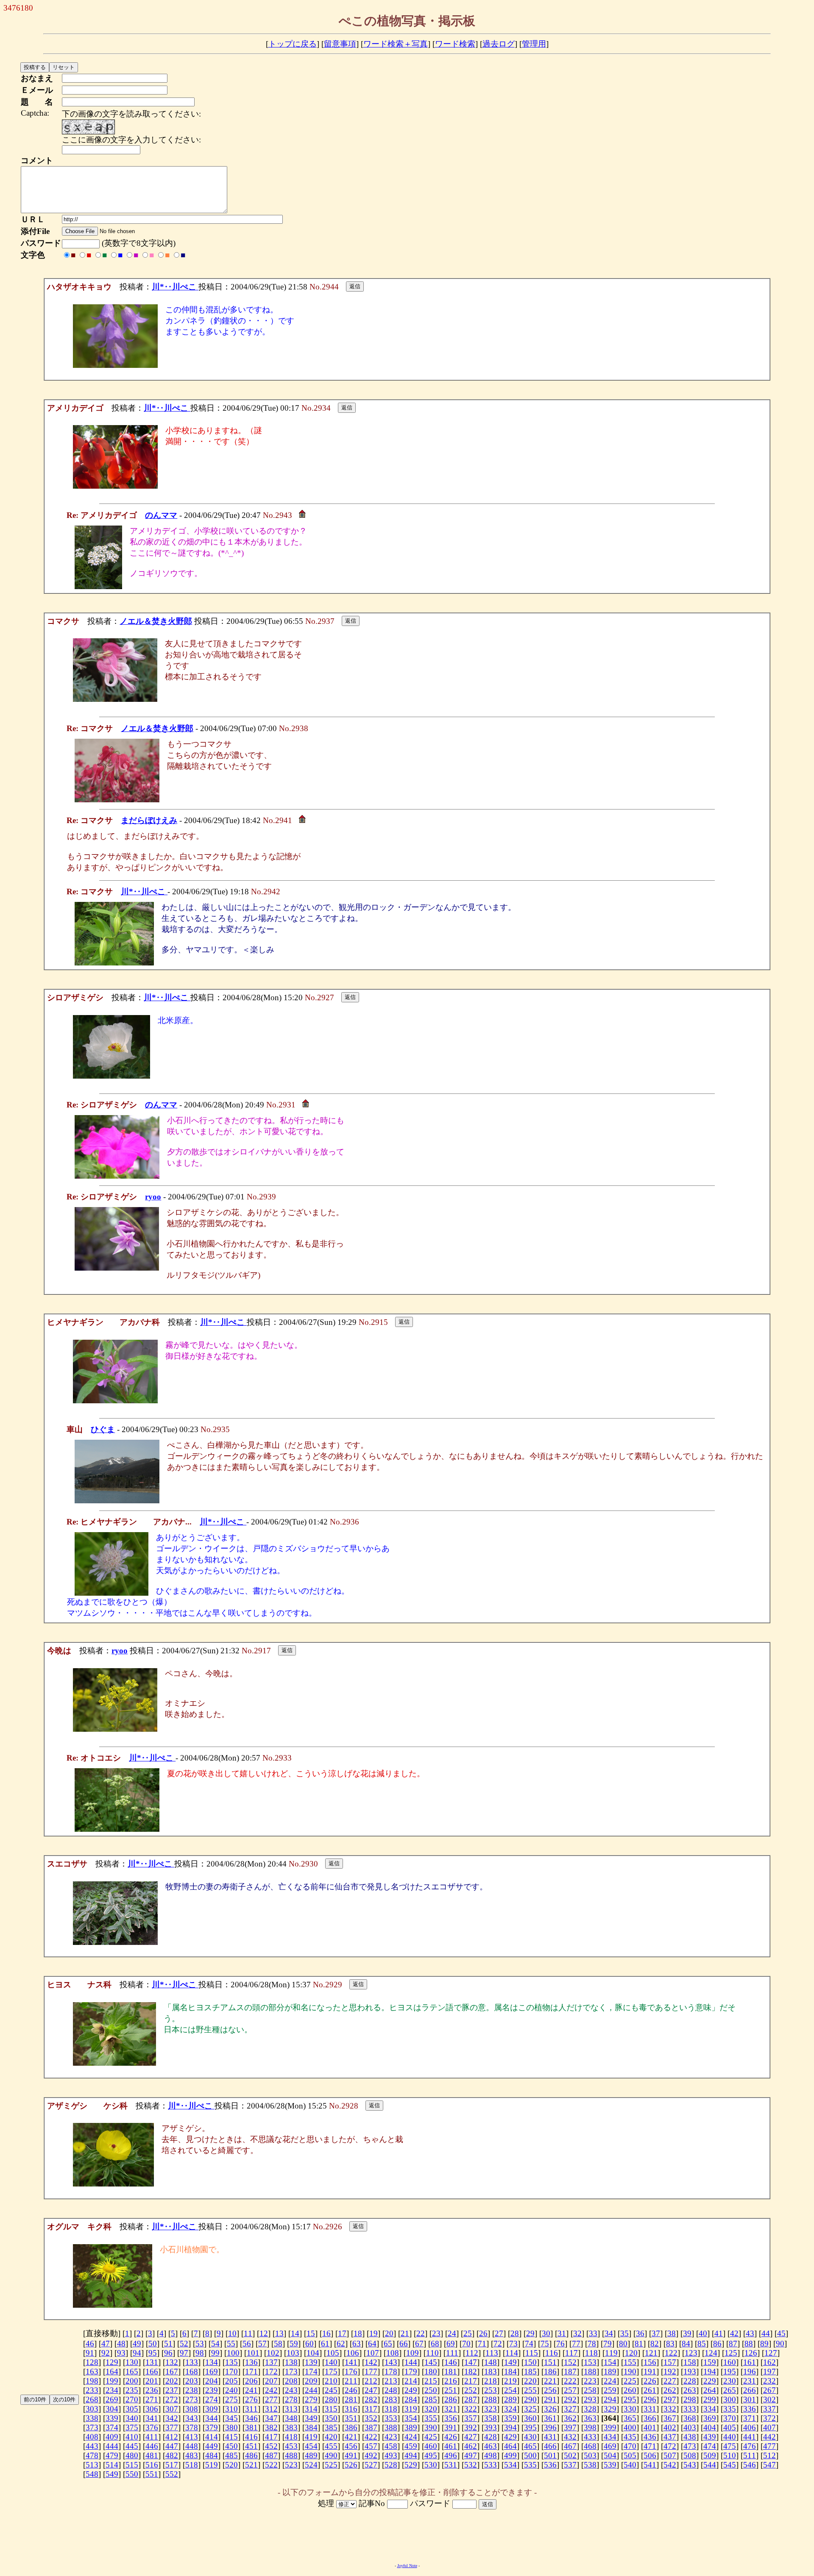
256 (550, 2390)
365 (630, 2418)
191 (650, 2372)
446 (152, 2446)
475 (730, 2446)
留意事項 (340, 44)
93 (121, 2353)
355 (431, 2418)
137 (271, 2362)
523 (291, 2465)
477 (769, 2446)
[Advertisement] (407, 2536)
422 (371, 2437)
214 (411, 2381)
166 (152, 2372)
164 (112, 2372)
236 (152, 2390)
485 (231, 2455)
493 (391, 2455)
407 (769, 2427)
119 (611, 2353)
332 (670, 2409)
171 (251, 2372)
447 (172, 2446)
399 (610, 2427)
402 (670, 2427)
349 (311, 2418)
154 (610, 2362)
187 (570, 2372)
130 (132, 2362)
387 (371, 2427)
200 (132, 2381)
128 (92, 2362)
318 (391, 2409)
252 (471, 2390)
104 (313, 2353)
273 (192, 2399)
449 (212, 2446)
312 (271, 2409)
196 (750, 2372)
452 (271, 2446)
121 (651, 2353)
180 (431, 2372)
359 (510, 2418)
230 (730, 2381)
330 (630, 2409)
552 (172, 2474)
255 (530, 2390)
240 (231, 2390)
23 (436, 2333)
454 (311, 2446)
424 (411, 2437)
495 (431, 2455)
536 (550, 2465)
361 (550, 2418)
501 (550, 2455)
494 (411, 2455)
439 (710, 2437)
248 (391, 2390)
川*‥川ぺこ (175, 287)
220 (530, 2381)
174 (311, 2372)
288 (491, 2399)
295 (630, 2399)
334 (710, 2409)
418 (291, 2437)
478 (92, 2455)
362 (570, 2418)
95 (153, 2353)
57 (262, 2344)
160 (730, 2362)
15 (311, 2333)
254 (510, 2390)
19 (374, 2333)
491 (351, 2455)
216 (451, 2381)
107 (373, 2353)
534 (510, 2465)
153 (590, 2362)
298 (690, 2399)
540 (630, 2465)
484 (212, 2455)
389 (411, 2427)
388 (391, 2427)
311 (251, 2409)
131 (152, 2362)
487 (271, 2455)
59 (294, 2344)
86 (717, 2344)
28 (515, 2333)
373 (92, 2427)
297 (670, 2399)
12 (264, 2333)
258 (590, 2390)
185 (530, 2372)
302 (769, 2399)
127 (771, 2353)
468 (590, 2446)
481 (152, 2455)
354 (411, 2418)
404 (710, 2427)
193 (690, 2372)
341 (152, 2418)
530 (431, 2465)
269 (112, 2399)
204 (212, 2381)
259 (610, 2390)
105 (333, 2353)
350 (331, 2418)
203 (192, 2381)
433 (590, 2437)
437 (670, 2437)
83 (670, 2344)
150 (530, 2362)
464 (510, 2446)
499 (510, 2455)
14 (295, 2333)
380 (231, 2427)
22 (421, 2333)
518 (192, 2465)
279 (311, 2399)
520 (231, 2465)
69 (451, 2344)
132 (172, 2362)
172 (271, 2372)
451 (251, 2446)
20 (389, 2333)
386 (351, 2427)
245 (331, 2390)
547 (769, 2465)
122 (671, 2353)
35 (624, 2333)
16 (326, 2333)
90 (780, 2344)
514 (112, 2465)
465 (530, 2446)
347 (271, 2418)
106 (353, 2353)
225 (630, 2381)
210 (331, 2381)
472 (670, 2446)
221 (550, 2381)
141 (351, 2362)
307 (172, 2409)
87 (733, 2344)
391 (451, 2427)
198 (92, 2381)
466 (550, 2446)
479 (112, 2455)
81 (639, 2344)
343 (192, 2418)
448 (192, 2446)
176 (351, 2372)
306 (152, 2409)
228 (690, 2381)
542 (670, 2465)
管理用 (534, 44)
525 (331, 2465)
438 (690, 2437)
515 (132, 2465)
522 (271, 2465)
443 (92, 2446)
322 (471, 2409)
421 (351, 2437)
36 (640, 2333)
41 (719, 2333)
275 (231, 2399)
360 (530, 2418)
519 (212, 2465)
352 (371, 2418)
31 (562, 2333)
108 (393, 2353)
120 (631, 2353)
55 (231, 2344)
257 (570, 2390)
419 (311, 2437)
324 (510, 2409)
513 (92, 2465)
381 (251, 2427)
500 (530, 2455)
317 (371, 2409)
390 (431, 2427)
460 (431, 2446)
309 (212, 2409)
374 (112, 2427)
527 (371, 2465)
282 (371, 2399)
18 (358, 2333)
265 (730, 2390)
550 (132, 2474)
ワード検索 (455, 44)
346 (251, 2418)
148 (491, 2362)
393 (491, 2427)
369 (710, 2418)
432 (570, 2437)
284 (411, 2399)
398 (590, 2427)
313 (291, 2409)
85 (702, 2344)
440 (730, 2437)
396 (550, 2427)
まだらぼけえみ (149, 820)
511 (750, 2455)
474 (710, 2446)
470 (630, 2446)
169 (212, 2372)
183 (491, 2372)
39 (687, 2333)
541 (650, 2465)
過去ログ (499, 44)
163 (92, 2372)
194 (710, 2372)
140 (331, 2362)
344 (212, 2418)
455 (331, 2446)
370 (730, 2418)
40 (703, 2333)
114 (512, 2353)
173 (291, 2372)
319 (411, 2409)
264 (710, 2390)
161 (750, 2362)
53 (200, 2344)
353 (391, 2418)
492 (371, 2455)
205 (231, 2381)
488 (291, 2455)
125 (731, 2353)
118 (591, 2353)
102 (273, 2353)
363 (590, 2418)
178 (391, 2372)
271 (152, 2399)
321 (451, 2409)
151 (550, 2362)
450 (231, 2446)
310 (231, 2409)
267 (769, 2390)
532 (471, 2465)
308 (192, 2409)
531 (451, 2465)
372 (769, 2418)
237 (172, 2390)
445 (132, 2446)
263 (690, 2390)
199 (112, 2381)
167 (172, 2372)
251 (451, 2390)
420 (331, 2437)
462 (471, 2446)
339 (112, 2418)
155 (630, 2362)
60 (309, 2344)
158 (690, 2362)
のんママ (161, 515)
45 (781, 2333)
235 (132, 2390)
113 (492, 2353)
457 (371, 2446)
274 (212, 2399)
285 (431, 2399)
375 (132, 2427)
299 (710, 2399)
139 (311, 2362)
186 (550, 2372)
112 (472, 2353)
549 (112, 2474)
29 (530, 2333)
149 (510, 2362)
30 (546, 2333)
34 (609, 2333)
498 (491, 2455)
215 (431, 2381)
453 (291, 2446)
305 (132, 2409)
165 (132, 2372)
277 (271, 2399)
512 (769, 2455)
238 (192, 2390)
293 (590, 2399)
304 (112, 2409)
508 (690, 2455)
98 (200, 2353)
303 (92, 2409)
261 (650, 2390)
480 (132, 2455)
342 (172, 2418)
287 (471, 2399)
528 (391, 2465)
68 (435, 2344)
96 (168, 2353)
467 (570, 2446)
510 (730, 2455)
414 (212, 2437)
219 (510, 2381)
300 (730, 2399)
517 (172, 2465)
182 (471, 2372)
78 (592, 2344)
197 (769, 2372)
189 (610, 2372)
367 (670, 2418)
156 (650, 2362)
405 (730, 2427)
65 (388, 2344)
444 (112, 2446)
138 (291, 2362)
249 (411, 2390)
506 (650, 2455)
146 (451, 2362)
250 (431, 2390)
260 (630, 2390)
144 (411, 2362)
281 (351, 2399)
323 (491, 2409)
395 (530, 2427)
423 (391, 2437)
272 (172, 2399)
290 (530, 2399)
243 (291, 2390)
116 (552, 2353)
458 (391, 2446)
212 (371, 2381)
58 (278, 2344)
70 (466, 2344)
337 (769, 2409)
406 (750, 2427)
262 (670, 2390)
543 (690, 2465)
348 (291, 2418)
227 (670, 2381)
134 (212, 2362)
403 (690, 2427)
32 (577, 2333)
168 (192, 2372)
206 (251, 2381)
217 (471, 2381)
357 (471, 2418)
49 (137, 2344)
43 (750, 2333)
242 (271, 2390)
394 (510, 2427)
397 (570, 2427)
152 (570, 2362)
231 (750, 2381)
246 (351, 2390)
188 (590, 2372)
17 (342, 2333)
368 (690, 2418)
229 (710, 2381)
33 (593, 2333)
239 (212, 2390)
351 (351, 2418)
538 (590, 2465)
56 (247, 2344)
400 (630, 2427)
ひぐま (103, 1429)
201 (152, 2381)
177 (371, 2372)
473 (690, 2446)
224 (610, 2381)
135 (231, 2362)
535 (530, 2465)
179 (411, 2372)
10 (232, 2333)
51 (168, 2344)
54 (215, 2344)
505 (630, 2455)
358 (491, 2418)
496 (451, 2455)
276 (251, 2399)
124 (711, 2353)
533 (491, 2465)
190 (630, 2372)
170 (231, 2372)
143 (391, 2362)
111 (452, 2353)
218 (491, 2381)
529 (411, 2465)
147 (471, 2362)
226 (650, 2381)
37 (656, 2333)
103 (293, 2353)
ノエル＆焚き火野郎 (156, 621)
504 (610, 2455)
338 (92, 2418)
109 (413, 2353)
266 (750, 2390)
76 (560, 2344)
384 (311, 2427)
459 (411, 2446)
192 (670, 2372)
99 (215, 2353)
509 (710, 2455)
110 (432, 2353)
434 (610, 2437)
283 (391, 2399)
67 (419, 2344)
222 (570, 2381)
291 (550, 2399)
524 (311, 2465)
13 (279, 2333)
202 (172, 2381)
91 (90, 2353)
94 (137, 2353)
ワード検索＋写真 (396, 44)
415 (231, 2437)
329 (610, 2409)
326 (550, 2409)
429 (510, 2437)
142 (371, 2362)
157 (670, 2362)
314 (311, 2409)
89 (764, 2344)
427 (471, 2437)
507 (670, 2455)
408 (92, 2437)
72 (498, 2344)
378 (192, 2427)
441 (750, 2437)
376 (152, 2427)
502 (570, 2455)
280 (331, 2399)
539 (610, 2465)
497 (471, 2455)
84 (686, 2344)
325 (530, 2409)
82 (655, 2344)
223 (590, 2381)
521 (251, 2465)
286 (451, 2399)
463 (491, 2446)
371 (750, 2418)
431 (550, 2437)
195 (730, 2372)
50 (153, 2344)
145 (431, 2362)
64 (372, 2344)
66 (404, 2344)
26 (483, 2333)
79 (608, 2344)
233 (92, 2390)
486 (251, 2455)
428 (491, 2437)
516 (152, 2465)
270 (132, 2399)
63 (357, 2344)
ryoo (153, 1197)
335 (730, 2409)
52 (184, 2344)
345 (231, 2418)
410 (132, 2437)
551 (152, 2474)
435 (630, 2437)
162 (769, 2362)
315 (331, 2409)
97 (184, 2353)
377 (172, 2427)
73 (513, 2344)
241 (251, 2390)
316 (351, 2409)
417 (271, 2437)
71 (482, 2344)
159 (710, 2362)
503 (590, 2455)
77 (576, 2344)
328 (590, 2409)
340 (132, 2418)
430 (530, 2437)
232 (769, 2381)
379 (212, 2427)
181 (451, 2372)
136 (251, 2362)
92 (106, 2353)
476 (750, 2446)
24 (452, 2333)
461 (451, 2446)
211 (351, 2381)
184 (510, 2372)
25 (468, 2333)
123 (691, 2353)
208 (291, 2381)
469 (610, 2446)
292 (570, 2399)
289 (510, 2399)
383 (291, 2427)
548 (92, 2474)
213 (391, 2381)
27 (499, 2333)
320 (431, 2409)
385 (331, 2427)
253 (491, 2390)
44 (766, 2333)
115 (532, 2353)
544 (710, 2465)
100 (233, 2353)
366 (650, 2418)
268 (92, 2399)
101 (253, 2353)
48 (121, 2344)
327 (570, 2409)
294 (610, 2399)
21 (405, 2333)
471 (650, 2446)
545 (730, 2465)
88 (749, 2344)
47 (106, 2344)
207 (271, 2381)
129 (112, 2362)
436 (650, 2437)
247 (371, 2390)
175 (331, 2372)
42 (734, 2333)
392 (471, 2427)
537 (570, 2465)
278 (291, 2399)
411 (152, 2437)
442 (769, 2437)
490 (331, 2455)
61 (325, 2344)
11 (248, 2333)
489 (311, 2455)
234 (112, 2390)
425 (431, 2437)
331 (650, 2409)
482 (172, 2455)
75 (545, 2344)
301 (750, 2399)
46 (90, 2344)
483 (192, 2455)
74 (529, 2344)
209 (311, 2381)
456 (351, 2446)
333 (690, 2409)
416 (251, 2437)
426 (451, 2437)
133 (192, 2362)
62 (341, 2344)
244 (311, 2390)
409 (112, 2437)
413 (192, 2437)
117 (571, 2353)
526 (351, 2465)
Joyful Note (407, 2566)
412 (172, 2437)
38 (672, 2333)
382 (271, 2427)
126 (751, 2353)
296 (650, 2399)
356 (451, 2418)
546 (750, 2465)
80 (623, 2344)
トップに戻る (293, 44)
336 (750, 2409)
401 (650, 2427)
